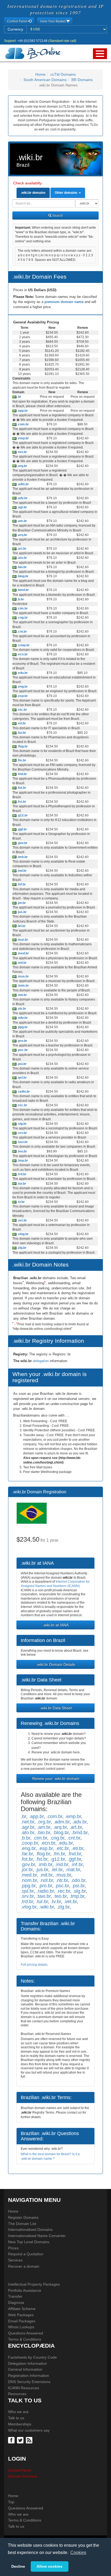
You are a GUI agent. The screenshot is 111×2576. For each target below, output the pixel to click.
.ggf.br (22, 829)
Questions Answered (26, 2333)
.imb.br (22, 857)
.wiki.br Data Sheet (56, 1708)
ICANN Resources (24, 2388)
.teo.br (22, 1151)
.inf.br (21, 884)
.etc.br (22, 710)
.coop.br (23, 645)
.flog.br (22, 746)
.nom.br (23, 986)
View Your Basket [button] (53, 21)
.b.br (20, 599)
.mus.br (23, 976)
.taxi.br (22, 1142)
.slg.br (22, 1124)
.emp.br (23, 438)
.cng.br (22, 618)
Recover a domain (24, 2266)
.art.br (21, 549)
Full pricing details (34, 1965)
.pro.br (22, 1041)
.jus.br (22, 912)
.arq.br (22, 535)
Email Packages (22, 2321)
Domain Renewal (23, 2476)
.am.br (22, 521)
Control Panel (20, 2470)
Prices (13, 2248)
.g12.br (22, 815)
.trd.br (21, 1174)
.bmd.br (23, 590)
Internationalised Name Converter (37, 2236)
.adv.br (22, 498)
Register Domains (23, 2217)
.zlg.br (21, 1248)
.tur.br (21, 1184)
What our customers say (29, 2430)
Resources (17, 2394)
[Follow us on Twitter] (21, 2440)
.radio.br (23, 1092)
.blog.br (22, 576)
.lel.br (21, 926)
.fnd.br (22, 774)
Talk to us (16, 2418)
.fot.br (21, 788)
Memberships (20, 2424)
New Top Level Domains (29, 2242)
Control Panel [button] (18, 21)
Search (57, 216)
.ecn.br (22, 654)
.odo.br (22, 1018)
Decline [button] (18, 2566)
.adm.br (23, 484)
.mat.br (22, 940)
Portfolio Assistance (25, 2290)
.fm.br (21, 760)
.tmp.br (22, 1161)
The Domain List (22, 2224)
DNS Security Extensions (29, 2382)
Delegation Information (27, 2363)
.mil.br (22, 963)
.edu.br (22, 673)
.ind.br (22, 871)
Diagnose (16, 2303)
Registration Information (29, 2376)
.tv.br (21, 1202)
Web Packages (21, 2315)
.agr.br (22, 507)
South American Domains (45, 80)
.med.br (23, 953)
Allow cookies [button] (50, 2566)
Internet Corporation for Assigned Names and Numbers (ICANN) (55, 1584)
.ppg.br (22, 1027)
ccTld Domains (63, 74)
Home (40, 74)
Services (15, 2260)
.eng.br (22, 687)
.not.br (22, 995)
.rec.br (22, 1105)
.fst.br (21, 802)
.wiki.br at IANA (55, 1625)
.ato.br (22, 558)
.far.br (21, 733)
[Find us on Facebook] (12, 2440)
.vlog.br (22, 1234)
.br (19, 397)
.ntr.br (21, 1009)
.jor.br (21, 903)
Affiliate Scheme (22, 2309)
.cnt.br (22, 632)
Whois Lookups (21, 2327)
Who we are (18, 2412)
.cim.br (22, 608)
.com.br (23, 424)
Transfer (15, 2296)
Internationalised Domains (30, 2230)
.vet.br (22, 1220)
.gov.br (22, 843)
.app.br (22, 411)
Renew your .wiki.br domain (56, 1778)
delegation (41, 1361)
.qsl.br (22, 1078)
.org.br (22, 466)
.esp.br (22, 696)
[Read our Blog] (30, 2440)
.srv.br (22, 1133)
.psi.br (22, 1064)
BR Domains (82, 80)
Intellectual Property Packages (34, 2284)
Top (11, 2502)
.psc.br (22, 1050)
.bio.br (22, 567)
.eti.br (21, 723)
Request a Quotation (26, 2254)
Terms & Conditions (25, 2339)
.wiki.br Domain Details (55, 1664)
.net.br (22, 452)
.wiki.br (46, 1907)
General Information (25, 2369)
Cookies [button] (78, 2553)
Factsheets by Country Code (32, 2357)
